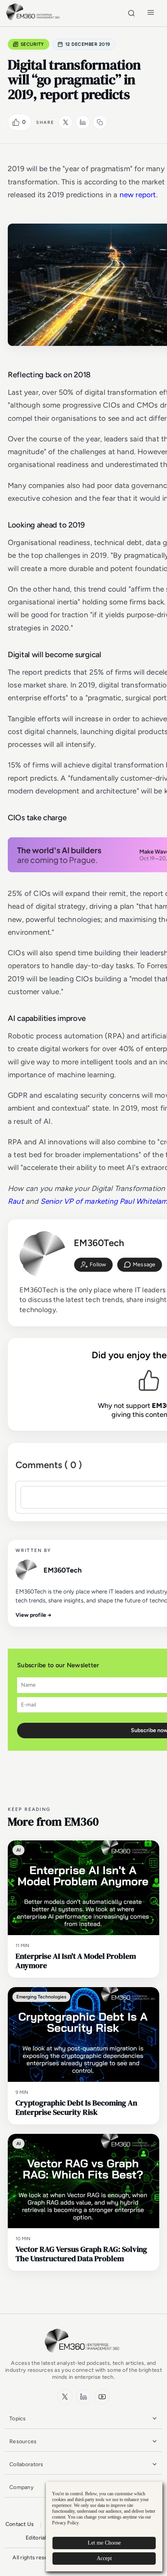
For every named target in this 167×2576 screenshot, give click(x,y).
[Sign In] (93, 1265)
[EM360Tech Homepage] (83, 2356)
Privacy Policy (65, 2523)
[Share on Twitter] (66, 122)
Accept (104, 2558)
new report (138, 195)
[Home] (34, 19)
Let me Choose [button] (104, 2543)
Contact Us (20, 2524)
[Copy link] (100, 122)
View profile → (34, 1615)
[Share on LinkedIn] (83, 122)
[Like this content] (16, 122)
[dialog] (104, 2527)
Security (32, 44)
